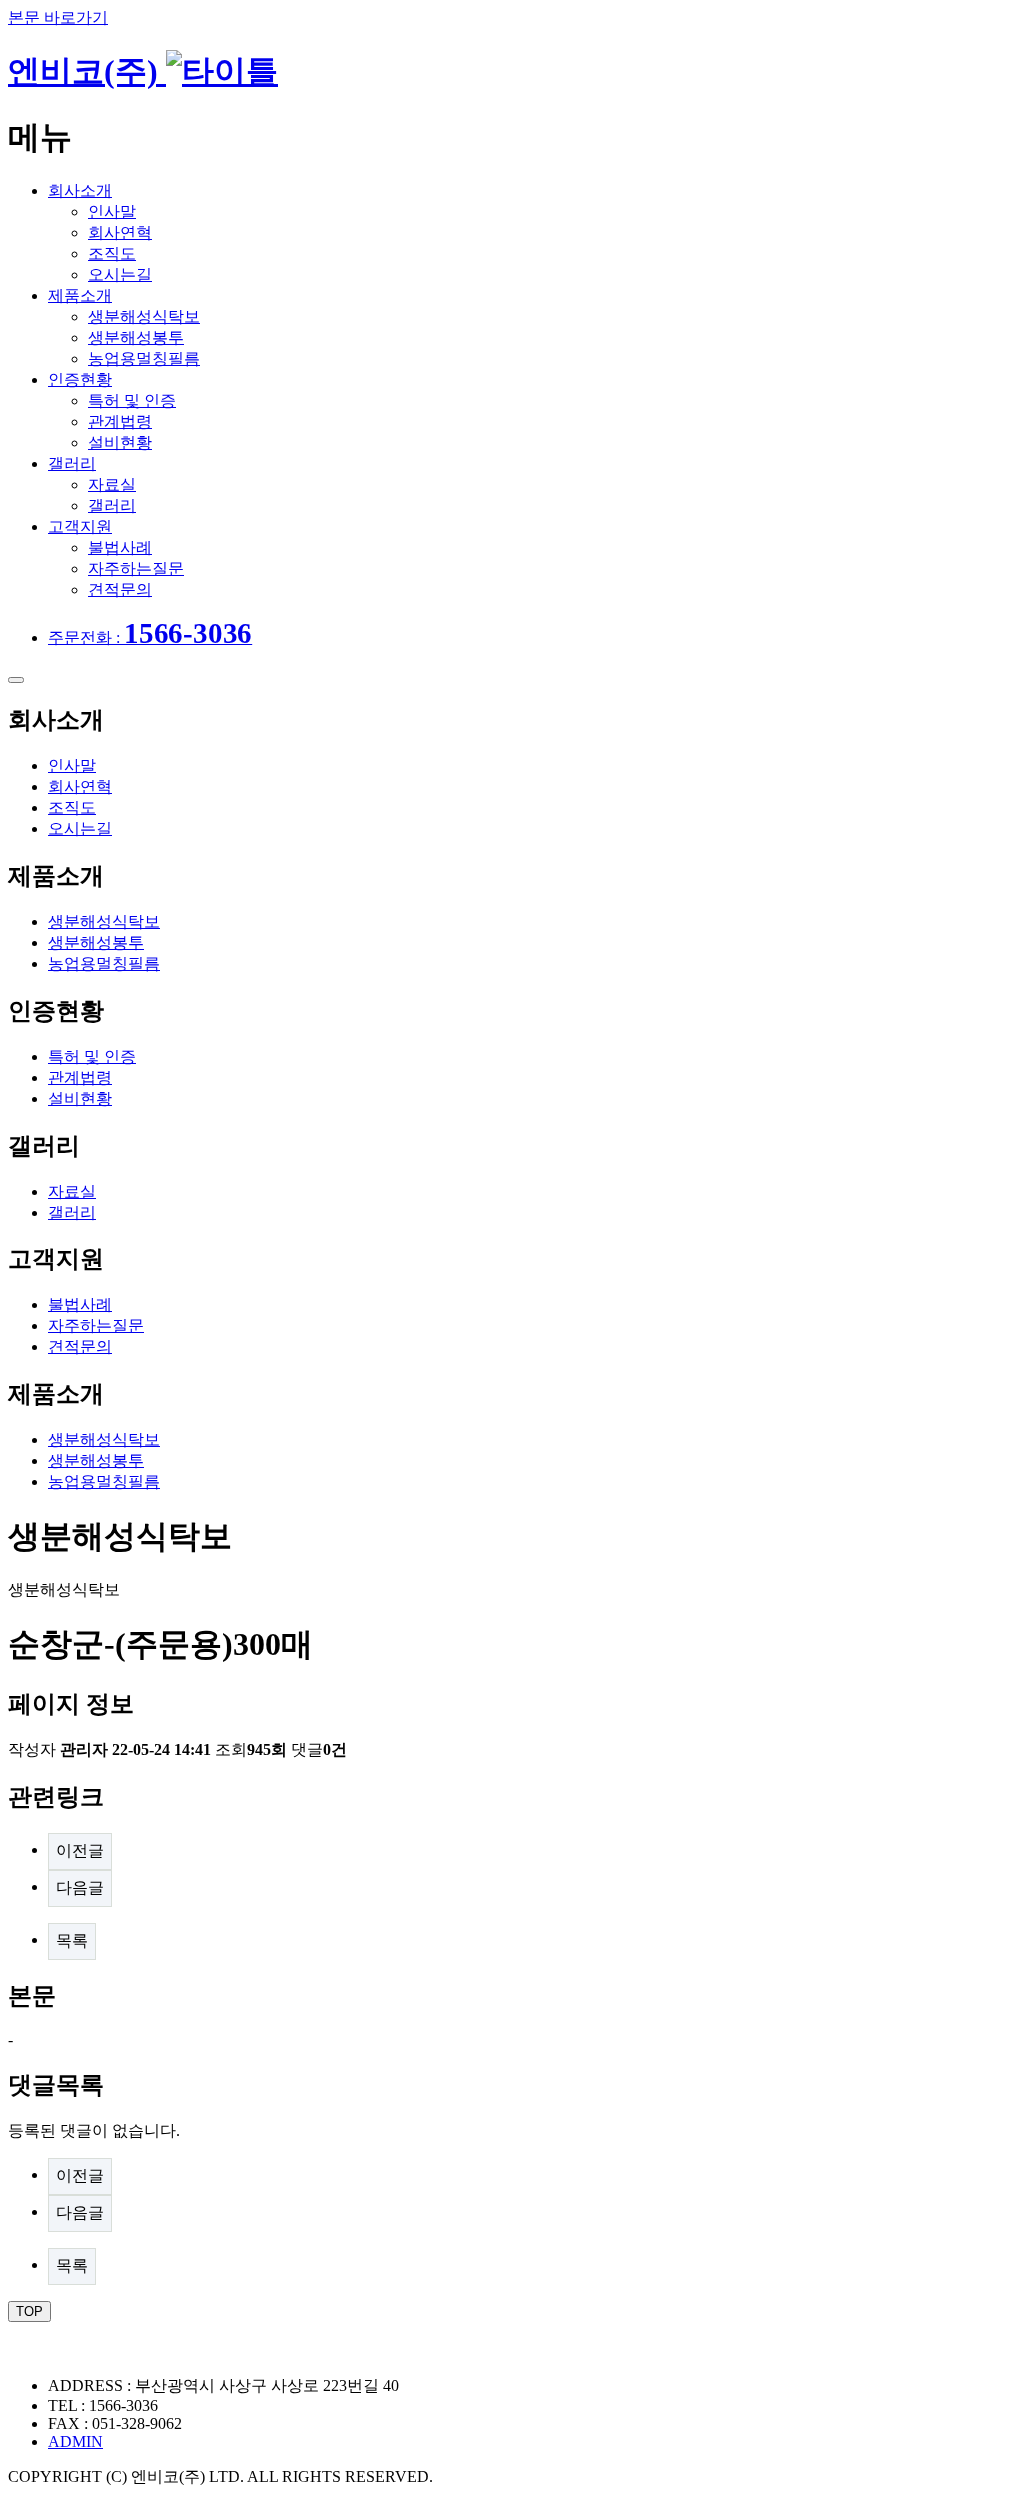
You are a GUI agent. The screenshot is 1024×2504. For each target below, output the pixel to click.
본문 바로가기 (58, 17)
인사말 (112, 211)
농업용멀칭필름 (144, 358)
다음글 (80, 1887)
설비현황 (120, 442)
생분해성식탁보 (144, 316)
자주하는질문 (136, 568)
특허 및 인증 (132, 400)
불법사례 (120, 547)
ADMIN (75, 2441)
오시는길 (120, 274)
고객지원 (80, 526)
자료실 (112, 484)
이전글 (80, 1850)
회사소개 (80, 190)
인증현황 (80, 379)
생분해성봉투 (136, 337)
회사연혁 (120, 232)
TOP (29, 2311)
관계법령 (120, 421)
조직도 (112, 253)
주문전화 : (150, 637)
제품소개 (80, 295)
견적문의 (120, 589)
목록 (72, 1940)
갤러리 (72, 463)
